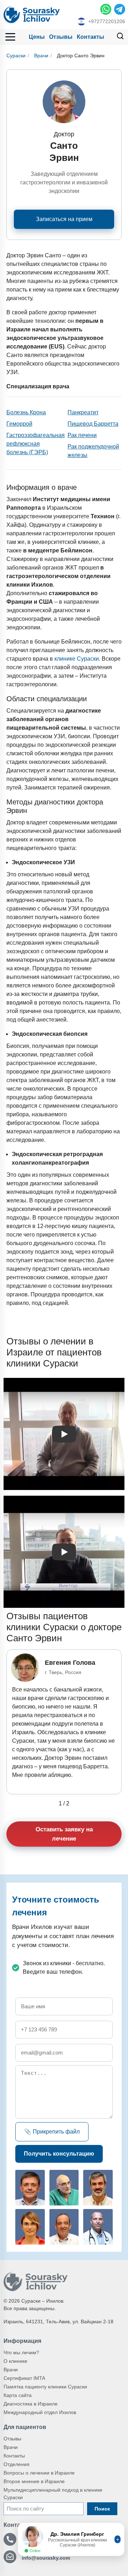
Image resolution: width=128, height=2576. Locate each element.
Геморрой (19, 424)
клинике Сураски (77, 659)
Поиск (102, 2509)
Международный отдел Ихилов (40, 2412)
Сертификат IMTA (24, 2378)
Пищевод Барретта (93, 424)
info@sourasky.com (46, 2558)
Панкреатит (83, 412)
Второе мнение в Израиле (34, 2481)
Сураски (16, 56)
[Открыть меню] (10, 37)
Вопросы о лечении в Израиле (39, 2473)
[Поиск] (120, 37)
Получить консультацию (59, 2154)
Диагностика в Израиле (31, 2404)
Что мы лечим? (21, 2352)
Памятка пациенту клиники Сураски (45, 2387)
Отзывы (61, 37)
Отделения (17, 2464)
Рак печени (82, 435)
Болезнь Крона (26, 412)
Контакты (90, 37)
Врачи (41, 56)
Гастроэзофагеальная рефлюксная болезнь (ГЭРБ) (36, 444)
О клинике (15, 2361)
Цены (37, 37)
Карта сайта (18, 2395)
